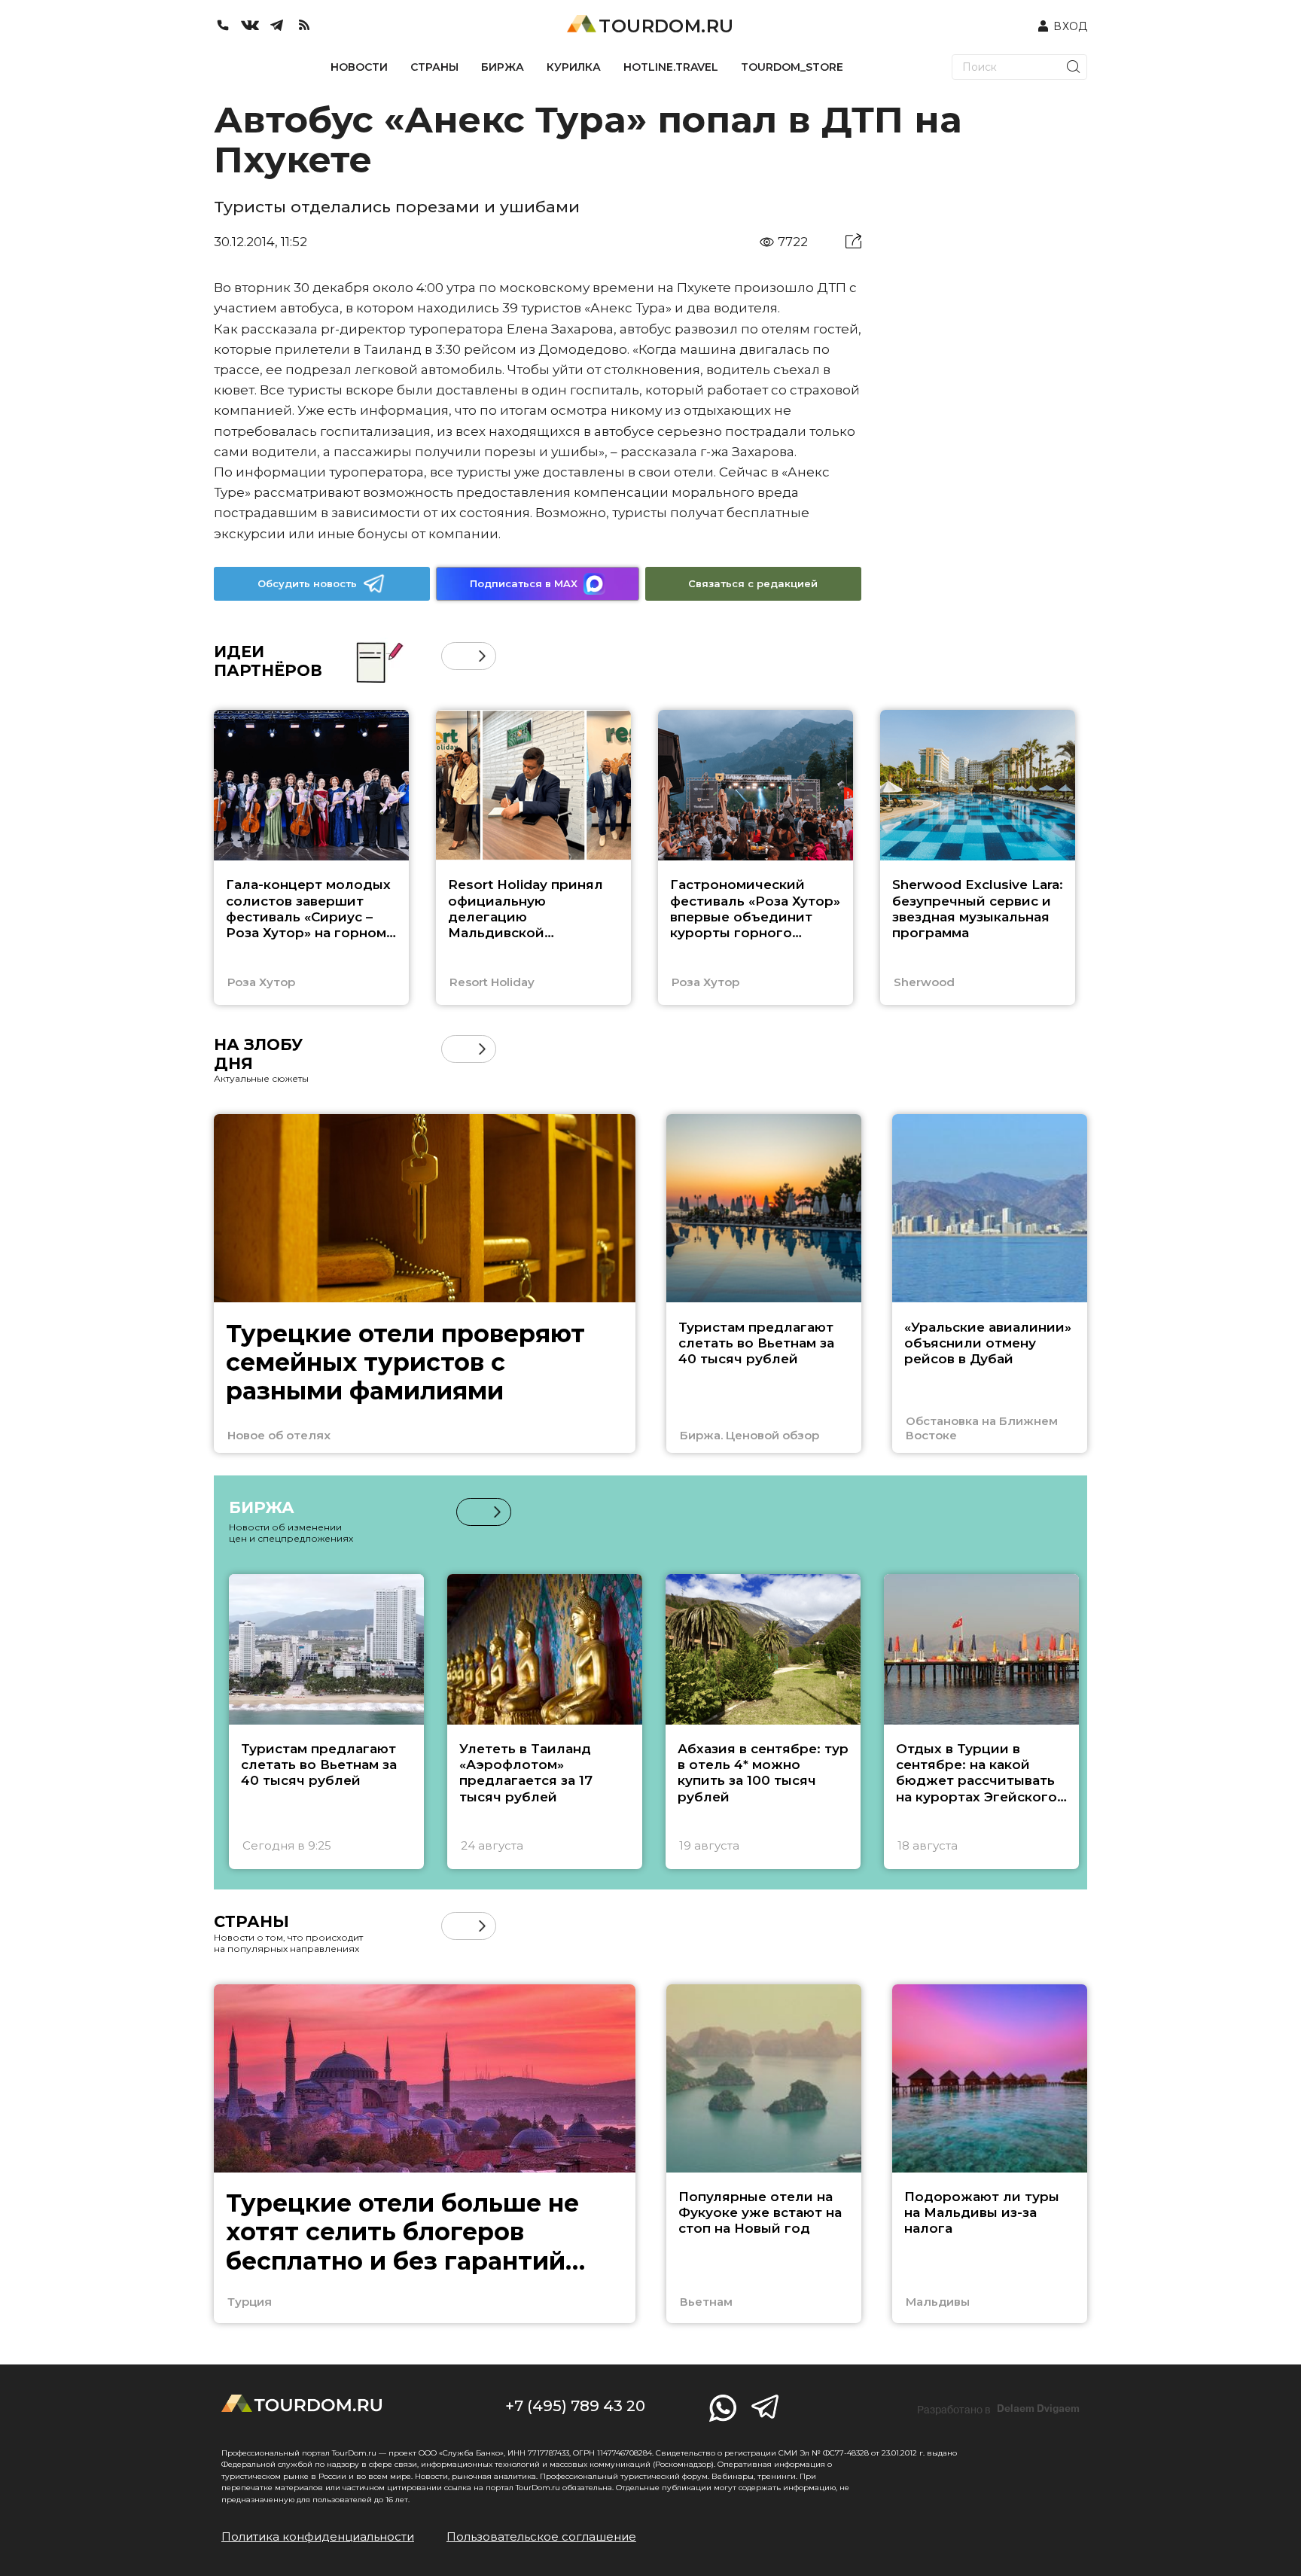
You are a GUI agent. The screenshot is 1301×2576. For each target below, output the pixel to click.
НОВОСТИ (359, 67)
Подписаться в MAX (524, 583)
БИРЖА (503, 67)
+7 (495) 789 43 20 (575, 2406)
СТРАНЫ (434, 67)
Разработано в (998, 2409)
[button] (455, 656)
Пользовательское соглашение (541, 2536)
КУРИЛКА (574, 67)
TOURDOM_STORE (792, 67)
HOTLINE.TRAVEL (671, 67)
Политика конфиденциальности (318, 2536)
